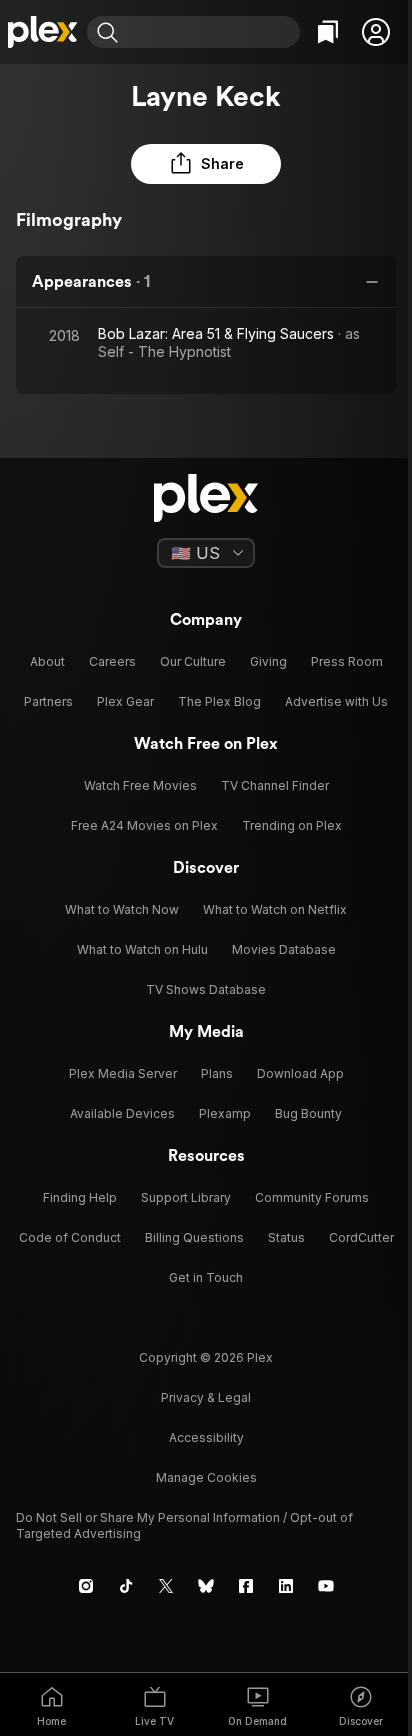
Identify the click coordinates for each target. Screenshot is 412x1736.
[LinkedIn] (286, 1586)
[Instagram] (86, 1586)
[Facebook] (246, 1586)
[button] (376, 32)
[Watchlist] (328, 32)
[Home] (43, 32)
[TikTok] (126, 1586)
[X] (166, 1586)
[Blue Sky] (206, 1586)
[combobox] (211, 32)
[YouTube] (326, 1586)
